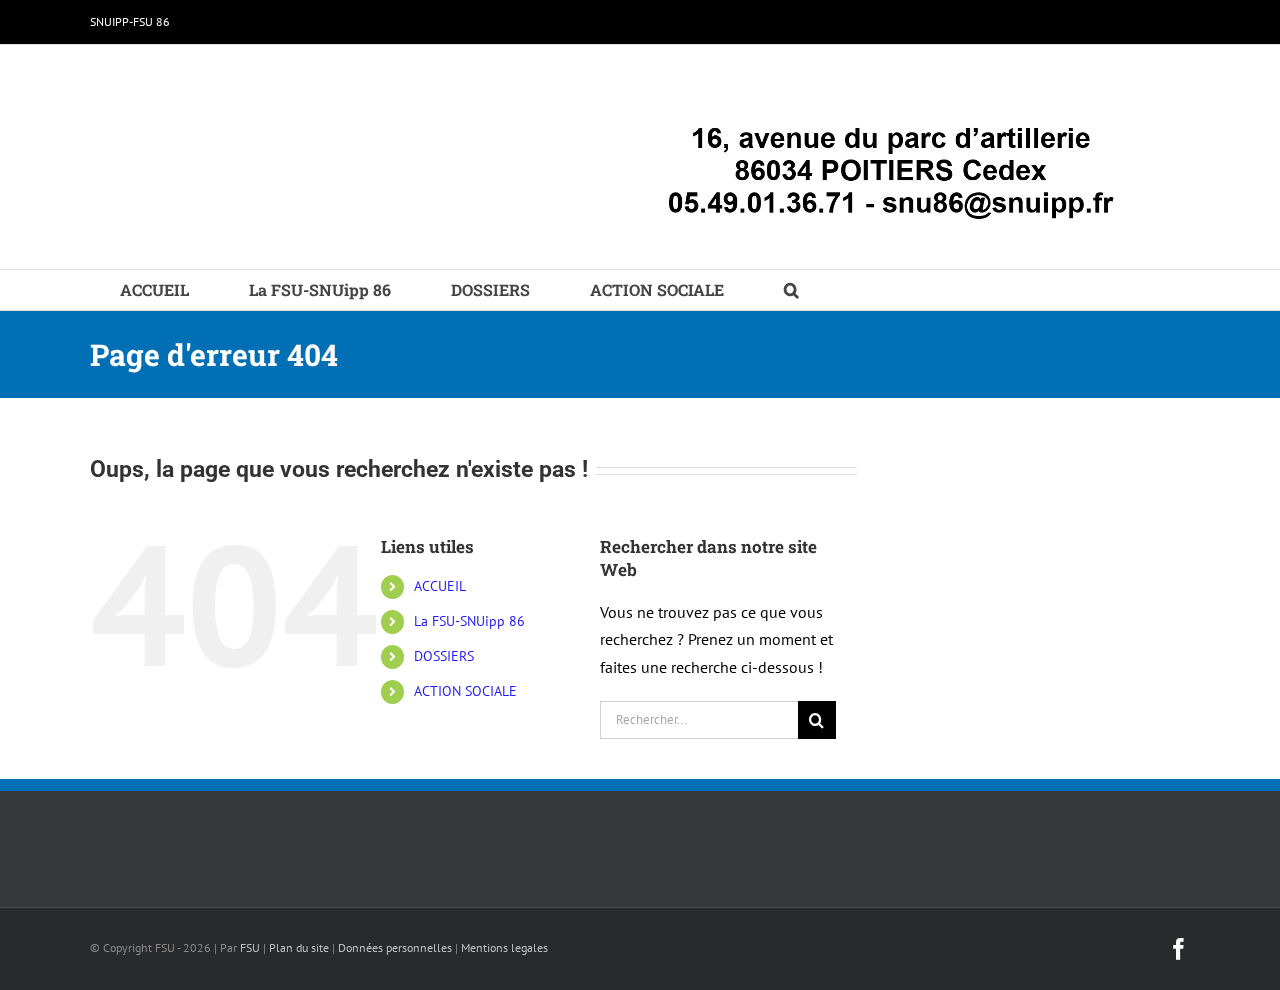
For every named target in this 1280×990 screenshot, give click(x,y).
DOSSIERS (444, 656)
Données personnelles (395, 947)
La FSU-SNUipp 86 (469, 621)
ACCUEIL (440, 586)
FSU (250, 947)
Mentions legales (504, 947)
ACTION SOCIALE (465, 691)
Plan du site (299, 947)
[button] (791, 290)
